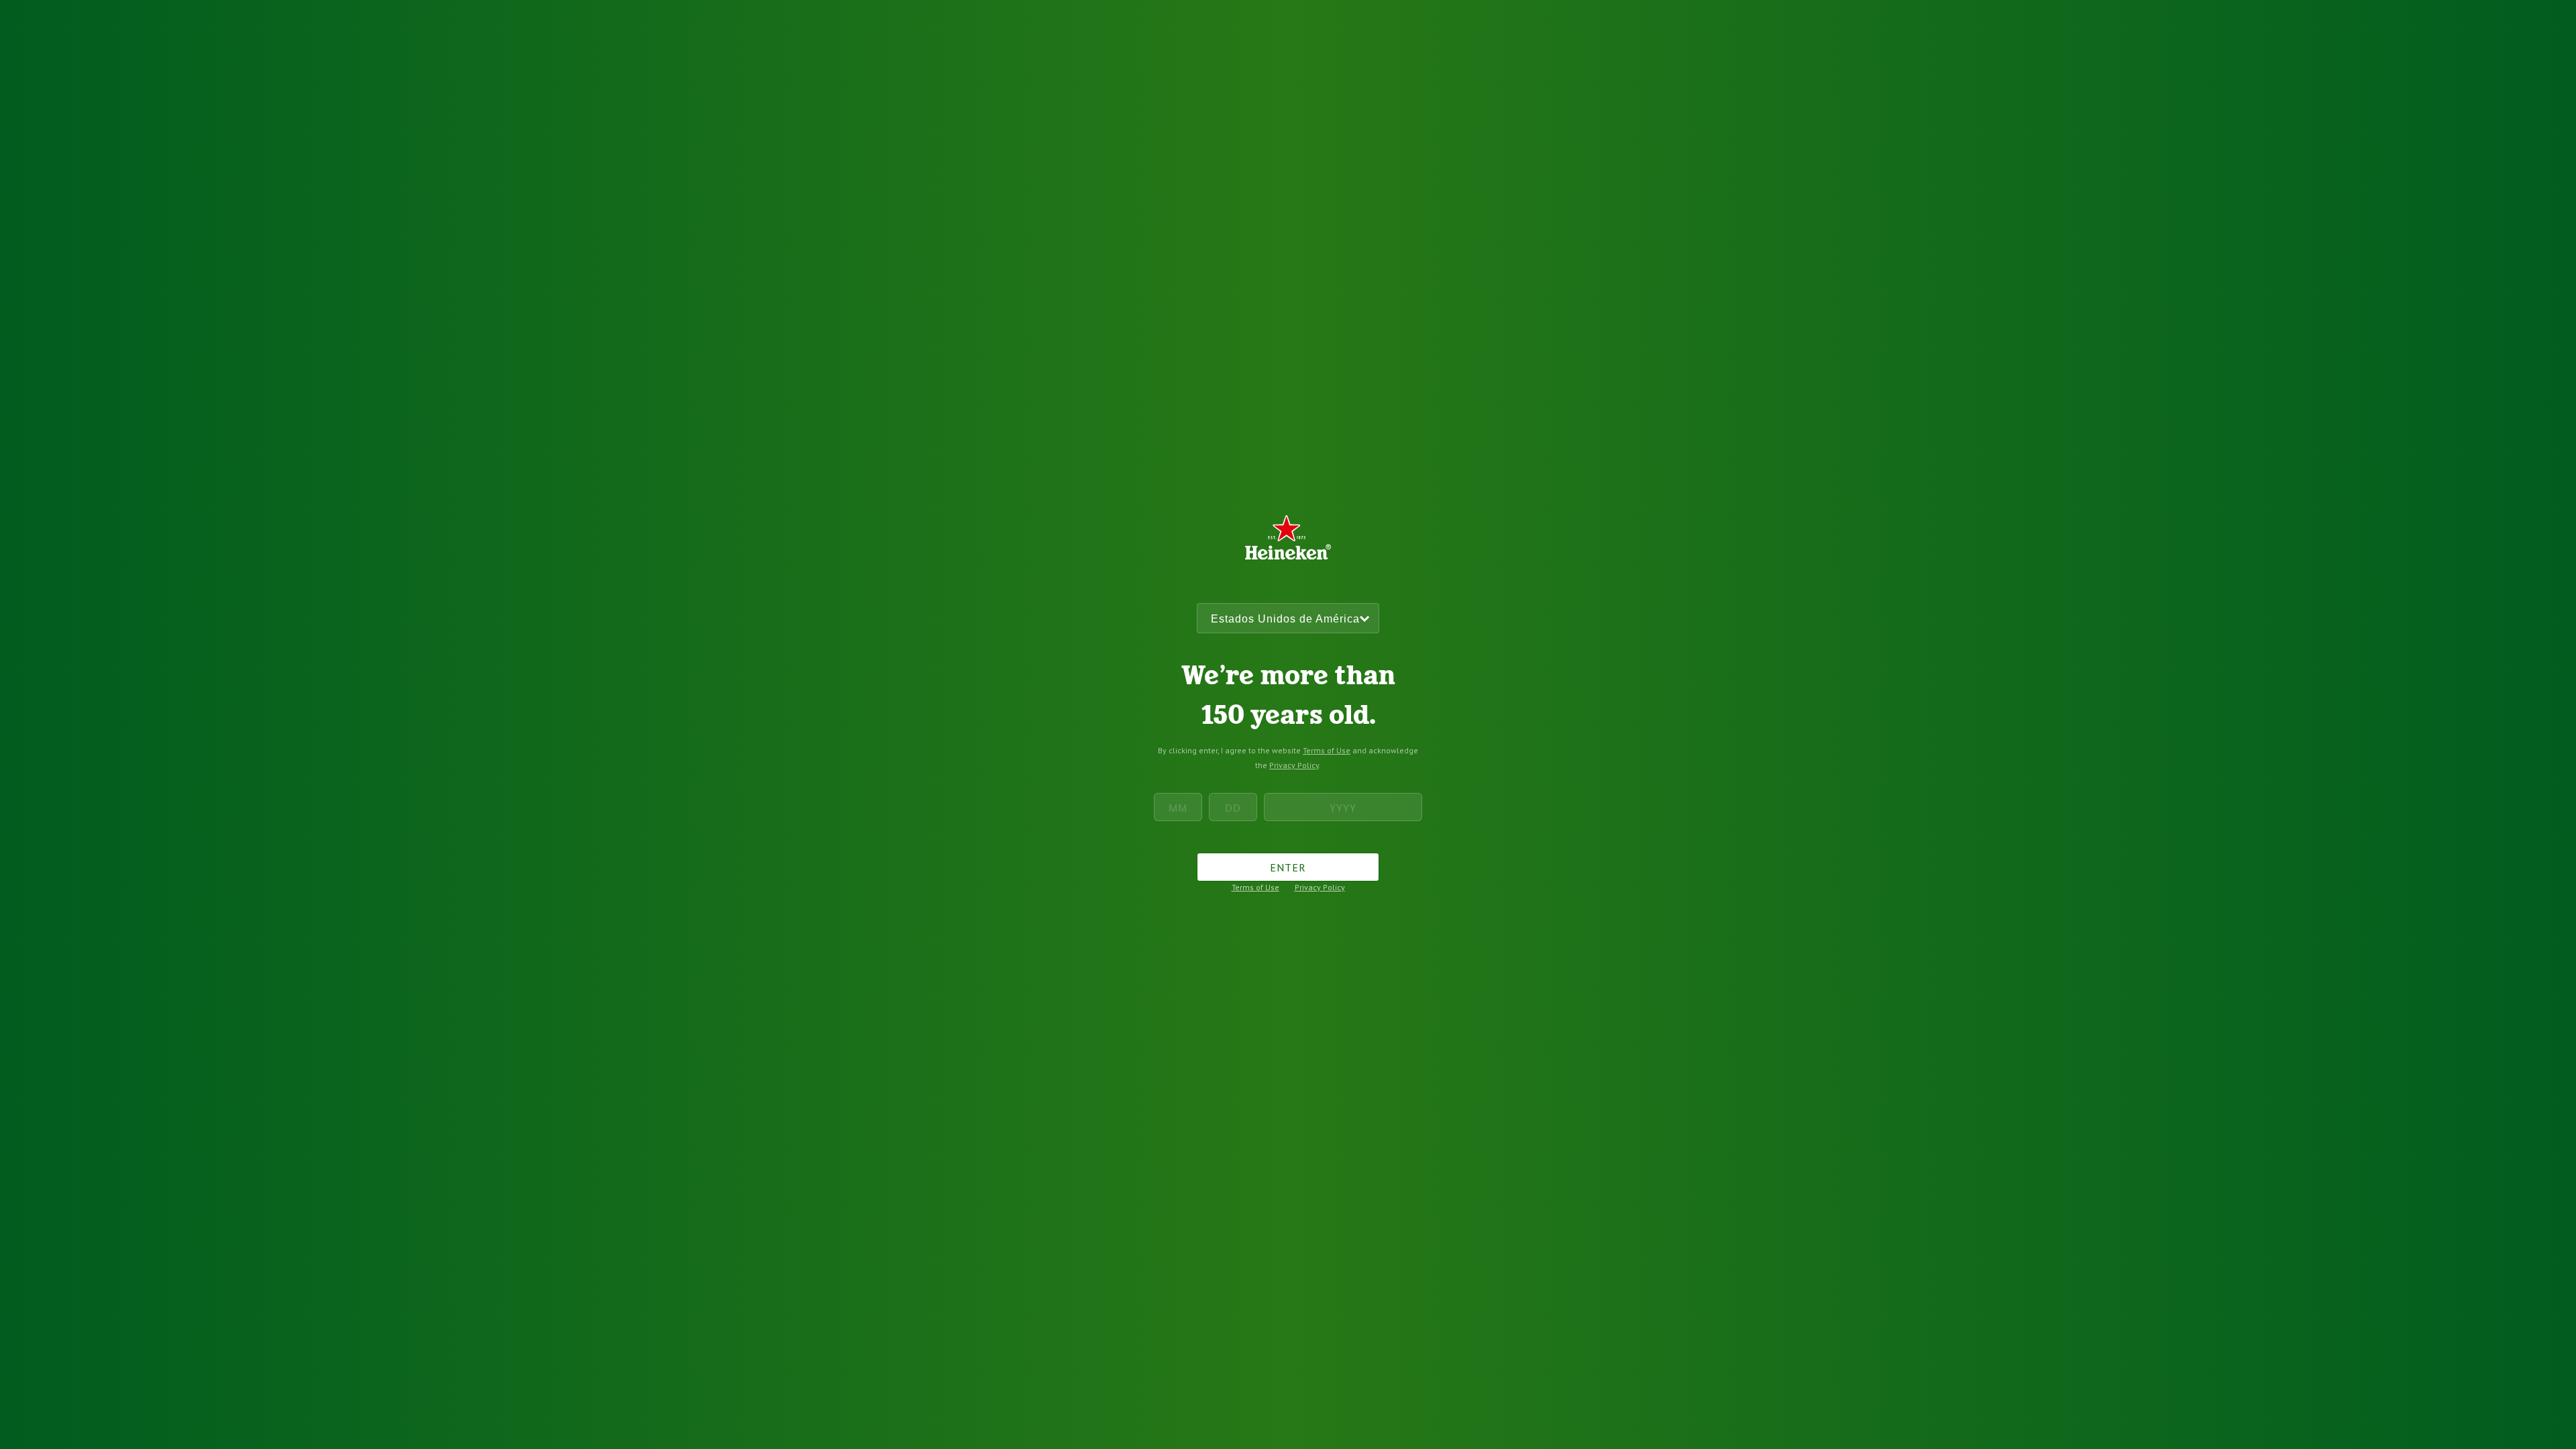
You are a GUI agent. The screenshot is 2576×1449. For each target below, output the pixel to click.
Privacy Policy (1294, 765)
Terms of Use (1327, 750)
